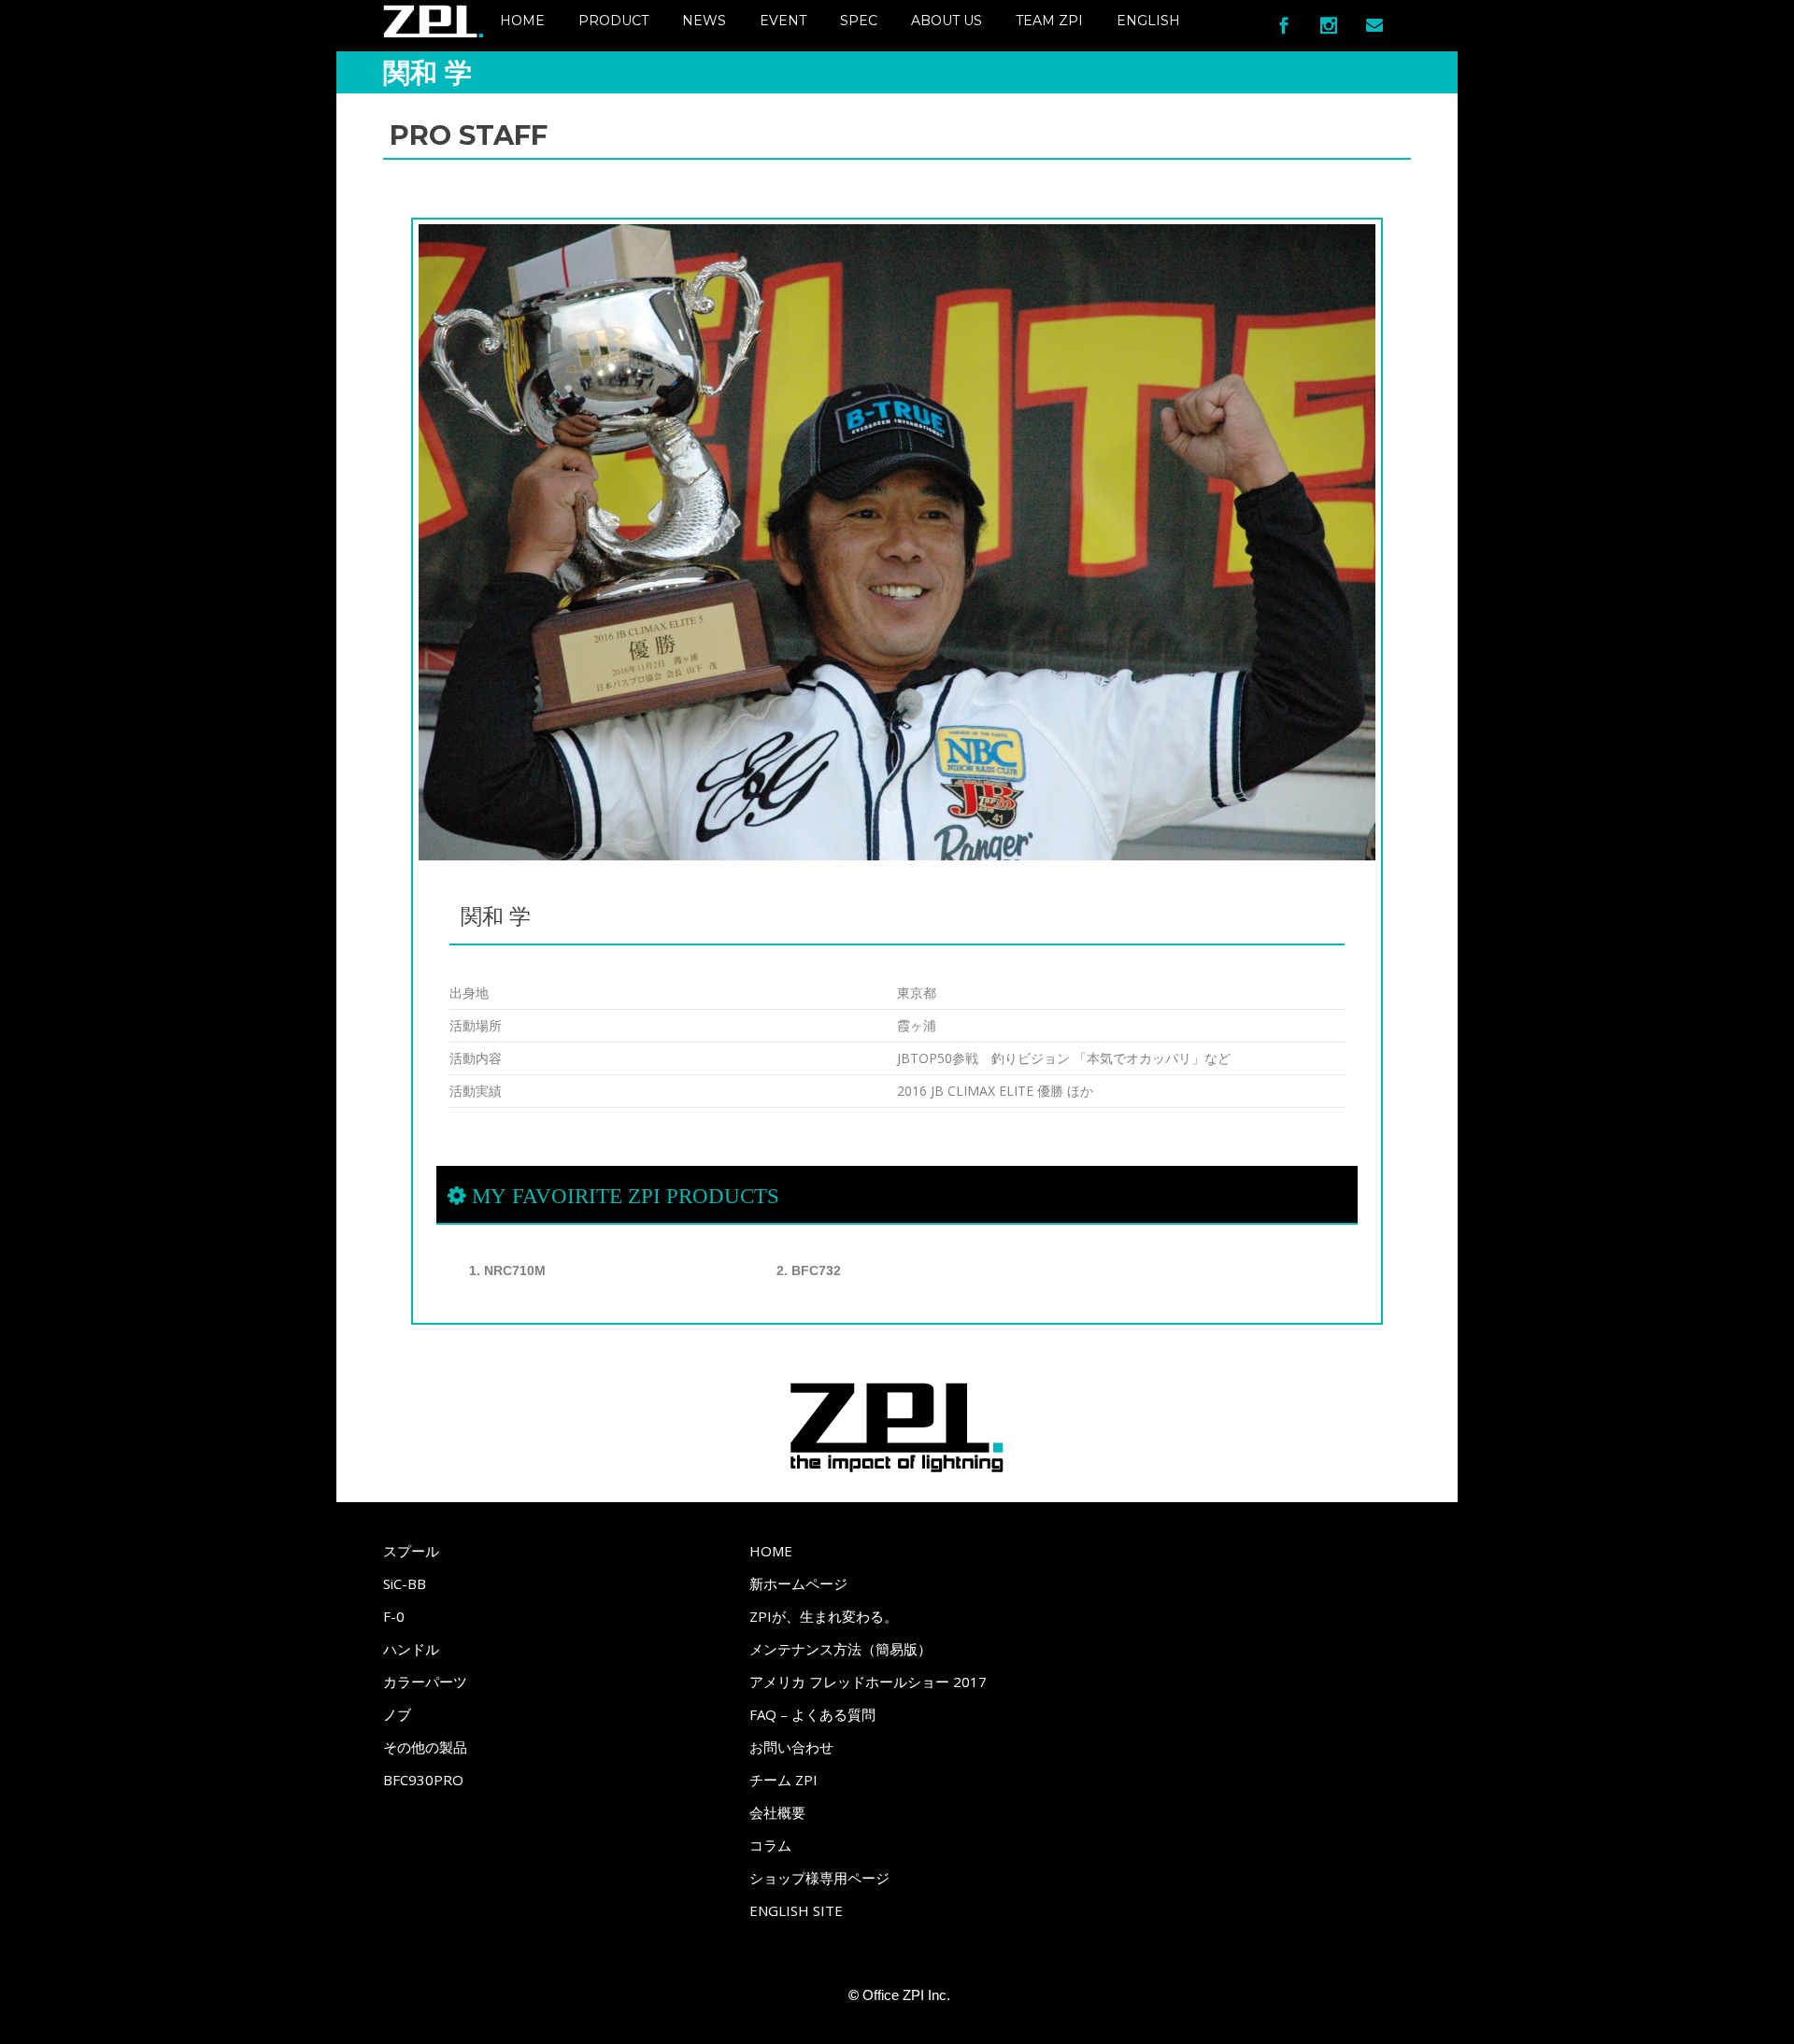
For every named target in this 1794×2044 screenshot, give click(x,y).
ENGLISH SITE (796, 1910)
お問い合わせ (791, 1747)
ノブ (397, 1714)
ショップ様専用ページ (819, 1878)
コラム (770, 1845)
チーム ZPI (783, 1780)
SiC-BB (405, 1583)
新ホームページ (798, 1583)
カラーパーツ (425, 1682)
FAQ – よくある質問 (812, 1714)
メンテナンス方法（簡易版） (840, 1649)
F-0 (394, 1616)
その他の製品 (425, 1747)
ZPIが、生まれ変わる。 (824, 1616)
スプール (411, 1551)
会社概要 (777, 1812)
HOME (771, 1551)
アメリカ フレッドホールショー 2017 (868, 1682)
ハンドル (411, 1649)
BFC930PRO (423, 1780)
